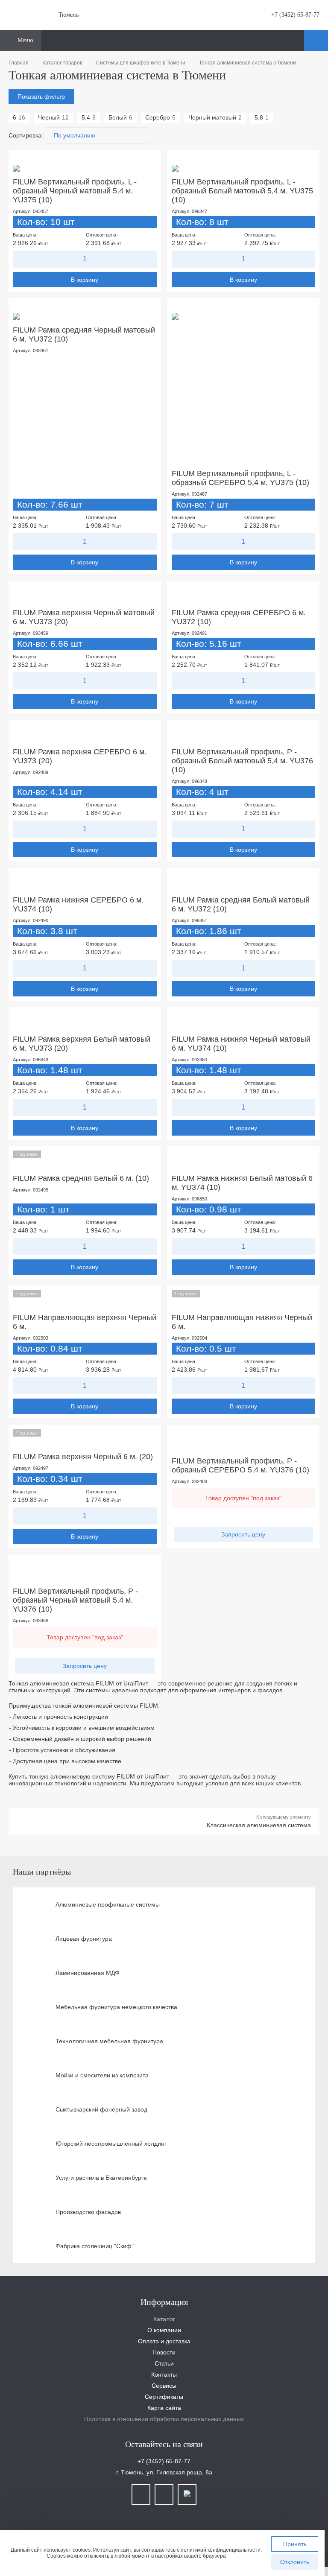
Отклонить (295, 2562)
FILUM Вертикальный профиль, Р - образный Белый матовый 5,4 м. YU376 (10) (242, 761)
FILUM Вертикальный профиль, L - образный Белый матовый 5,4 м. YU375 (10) (242, 191)
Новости (164, 2352)
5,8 (262, 117)
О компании (164, 2330)
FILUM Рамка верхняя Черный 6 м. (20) (83, 1457)
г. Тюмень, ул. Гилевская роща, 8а (164, 2472)
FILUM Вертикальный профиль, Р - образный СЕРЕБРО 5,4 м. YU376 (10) (240, 1465)
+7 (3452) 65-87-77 (295, 15)
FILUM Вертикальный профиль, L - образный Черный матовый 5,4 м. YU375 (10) (75, 191)
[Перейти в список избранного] (296, 41)
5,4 (89, 117)
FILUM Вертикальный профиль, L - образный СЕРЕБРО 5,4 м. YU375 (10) (240, 478)
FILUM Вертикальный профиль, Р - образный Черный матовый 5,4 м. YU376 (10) (75, 1600)
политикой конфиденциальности (221, 2550)
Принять (295, 2544)
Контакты (164, 2374)
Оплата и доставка (164, 2341)
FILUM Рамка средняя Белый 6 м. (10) (81, 1178)
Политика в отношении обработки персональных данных (164, 2419)
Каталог (164, 2319)
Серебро (160, 117)
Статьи (164, 2363)
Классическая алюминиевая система (259, 1825)
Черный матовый (215, 117)
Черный (53, 117)
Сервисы (164, 2386)
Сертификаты (164, 2397)
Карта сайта (164, 2408)
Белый (120, 117)
